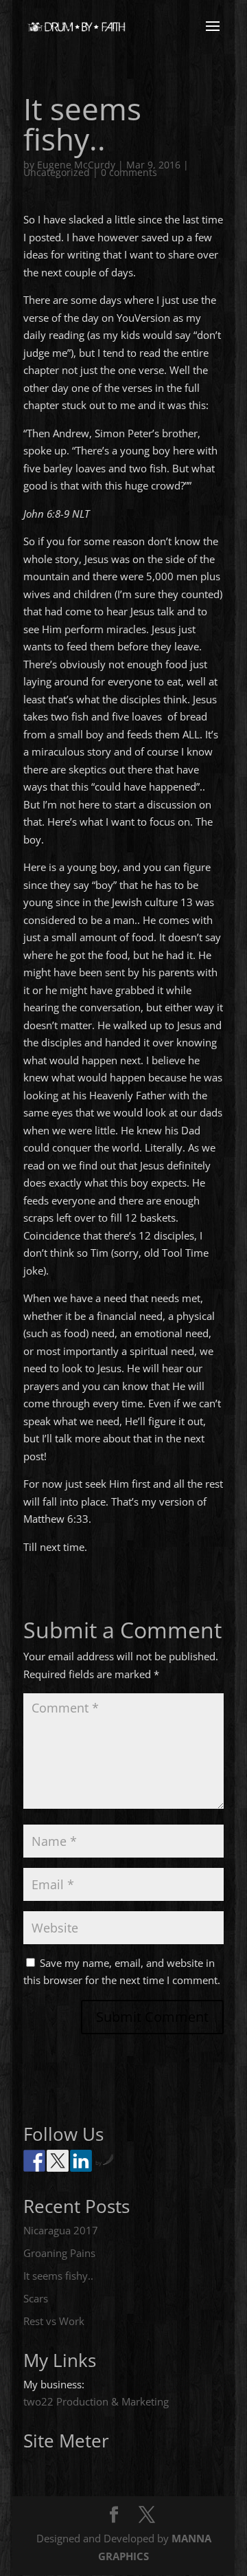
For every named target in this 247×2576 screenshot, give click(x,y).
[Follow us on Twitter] (58, 2161)
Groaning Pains (59, 2253)
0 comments (129, 172)
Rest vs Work (54, 2321)
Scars (36, 2298)
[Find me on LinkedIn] (81, 2161)
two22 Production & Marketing (96, 2401)
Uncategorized (57, 172)
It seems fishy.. (58, 2276)
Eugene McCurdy (76, 165)
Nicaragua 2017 (61, 2230)
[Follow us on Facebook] (34, 2161)
